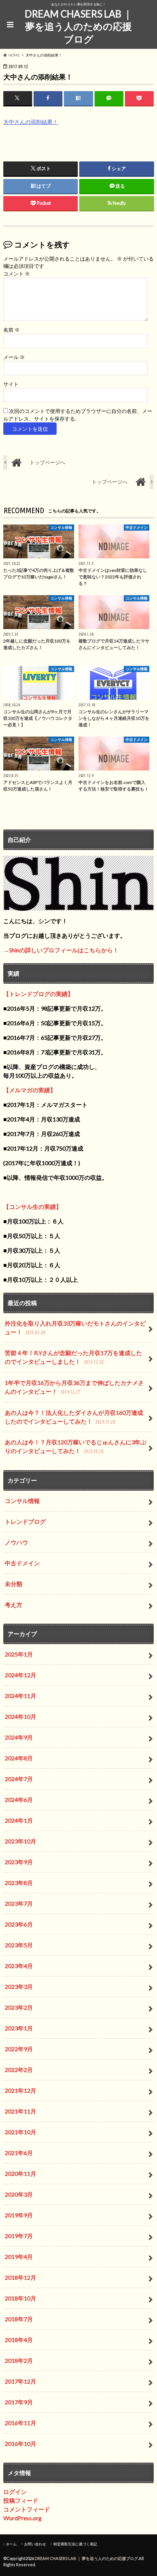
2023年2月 (19, 2007)
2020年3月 (19, 2194)
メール (14, 357)
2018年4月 (19, 2340)
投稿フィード (21, 2500)
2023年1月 (19, 2028)
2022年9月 (19, 2049)
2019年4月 (19, 2257)
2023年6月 (19, 1924)
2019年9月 (19, 2215)
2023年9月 (19, 1862)
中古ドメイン (22, 1563)
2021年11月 (20, 2111)
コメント (17, 274)
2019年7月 (19, 2236)
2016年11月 (20, 2423)
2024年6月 (19, 1800)
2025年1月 (19, 1654)
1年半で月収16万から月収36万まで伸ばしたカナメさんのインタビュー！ (74, 1387)
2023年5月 (19, 1945)
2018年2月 (19, 2360)
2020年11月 (20, 2173)
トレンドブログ (25, 1521)
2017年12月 (20, 2381)
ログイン (15, 2492)
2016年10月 (20, 2444)
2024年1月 (19, 1820)
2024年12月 (20, 1675)
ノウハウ (16, 1542)
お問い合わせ (35, 2544)
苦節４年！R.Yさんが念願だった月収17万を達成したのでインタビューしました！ (73, 1357)
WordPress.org (22, 2518)
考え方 (14, 1605)
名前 (12, 330)
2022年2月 (19, 2070)
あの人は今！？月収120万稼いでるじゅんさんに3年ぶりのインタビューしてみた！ (76, 1446)
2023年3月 (19, 1986)
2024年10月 (20, 1716)
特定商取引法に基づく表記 (75, 2544)
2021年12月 (20, 2090)
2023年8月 (19, 1883)
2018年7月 (19, 2319)
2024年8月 (19, 1758)
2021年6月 (19, 2153)
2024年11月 (20, 1696)
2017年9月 (19, 2402)
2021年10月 (20, 2132)
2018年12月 (20, 2277)
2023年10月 (20, 1841)
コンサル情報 (22, 1501)
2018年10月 (20, 2298)
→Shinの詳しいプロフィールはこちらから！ (61, 950)
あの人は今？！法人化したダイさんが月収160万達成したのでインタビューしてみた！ (74, 1417)
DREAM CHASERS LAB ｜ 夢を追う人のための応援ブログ (78, 26)
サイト (11, 384)
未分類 (14, 1584)
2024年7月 (19, 1779)
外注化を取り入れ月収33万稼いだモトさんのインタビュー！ (75, 1328)
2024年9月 (19, 1737)
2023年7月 (19, 1903)
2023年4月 (19, 1966)
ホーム (11, 2544)
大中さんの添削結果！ (31, 122)
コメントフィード (27, 2509)
